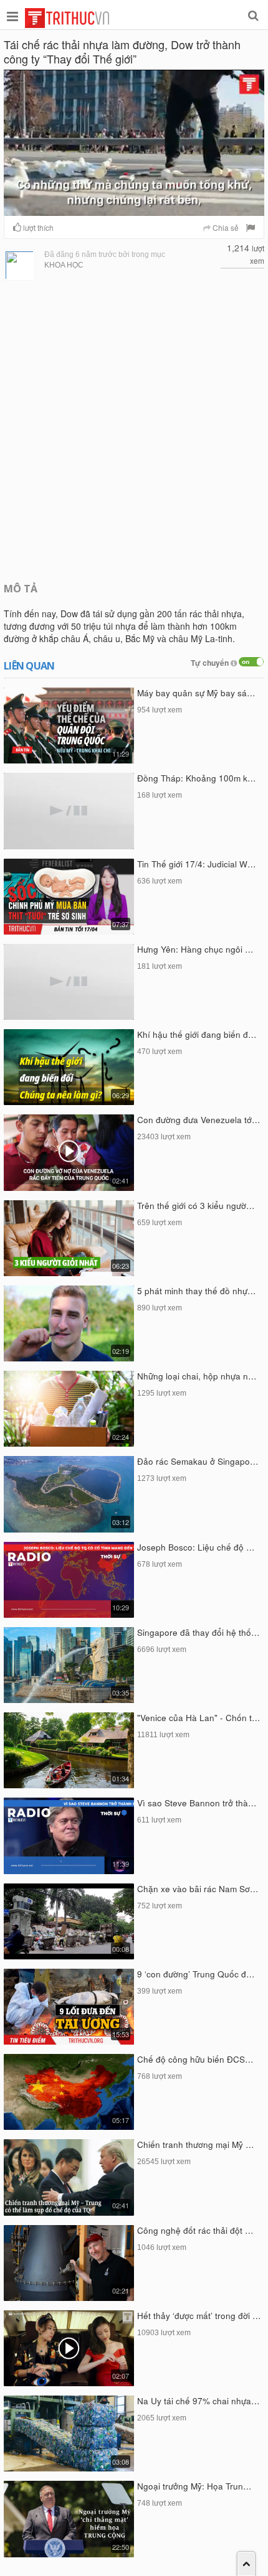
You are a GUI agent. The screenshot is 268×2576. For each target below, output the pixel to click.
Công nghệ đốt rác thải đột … (195, 2230)
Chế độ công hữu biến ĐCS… (195, 2059)
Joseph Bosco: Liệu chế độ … (196, 1547)
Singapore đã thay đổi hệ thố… (199, 1632)
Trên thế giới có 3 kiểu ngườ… (196, 1206)
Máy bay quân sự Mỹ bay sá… (196, 693)
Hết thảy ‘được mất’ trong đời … (199, 2316)
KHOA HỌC (64, 265)
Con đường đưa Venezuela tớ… (199, 1120)
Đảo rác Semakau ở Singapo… (198, 1461)
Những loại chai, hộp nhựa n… (197, 1376)
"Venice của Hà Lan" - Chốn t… (199, 1718)
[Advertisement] (134, 430)
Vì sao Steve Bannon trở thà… (197, 1803)
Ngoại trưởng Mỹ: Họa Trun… (194, 2486)
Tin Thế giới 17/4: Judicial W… (197, 864)
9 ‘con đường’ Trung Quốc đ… (196, 1974)
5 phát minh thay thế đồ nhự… (197, 1291)
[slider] (133, 207)
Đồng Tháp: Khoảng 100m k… (197, 778)
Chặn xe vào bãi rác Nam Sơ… (198, 1889)
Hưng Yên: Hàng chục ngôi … (195, 949)
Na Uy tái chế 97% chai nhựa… (199, 2401)
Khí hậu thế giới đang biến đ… (197, 1034)
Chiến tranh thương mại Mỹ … (196, 2144)
